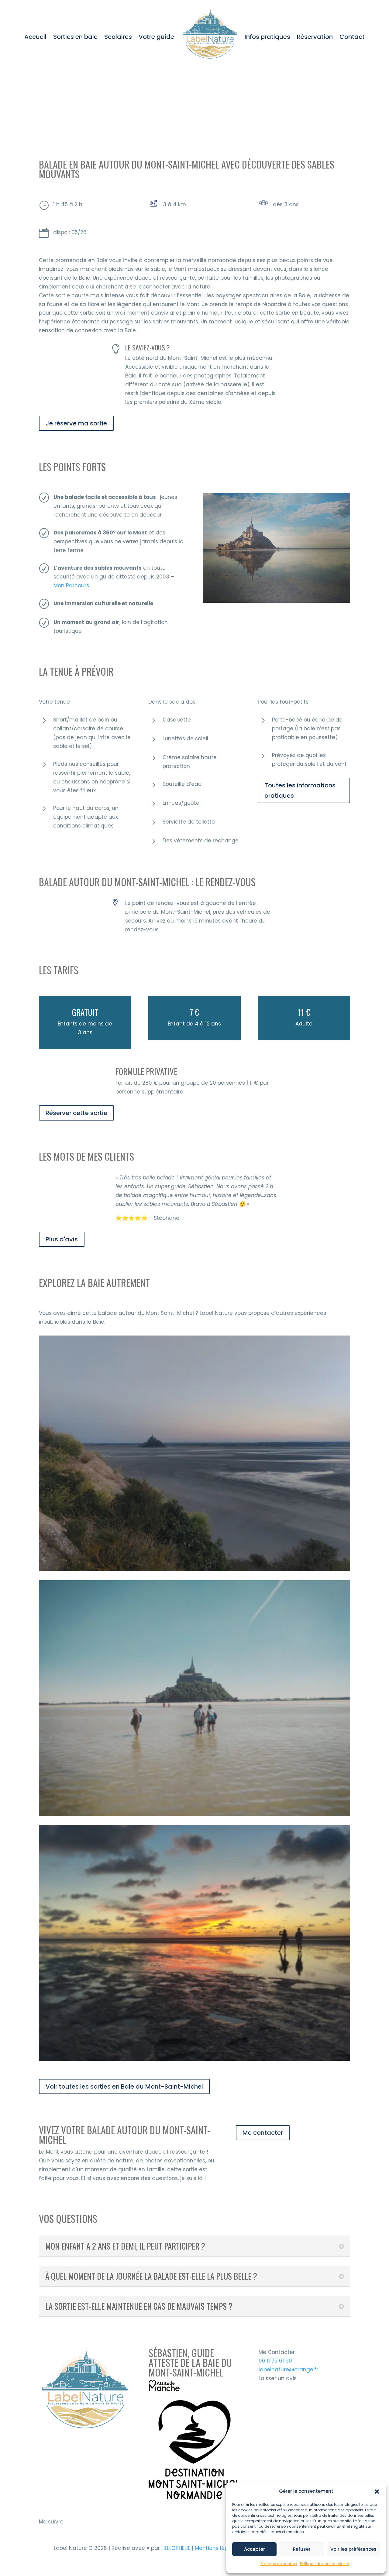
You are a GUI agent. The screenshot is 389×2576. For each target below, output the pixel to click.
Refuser (302, 2549)
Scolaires (118, 37)
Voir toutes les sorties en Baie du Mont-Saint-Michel (124, 2086)
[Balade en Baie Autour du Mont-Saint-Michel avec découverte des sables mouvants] (277, 603)
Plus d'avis (62, 1239)
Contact (352, 37)
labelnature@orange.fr (288, 2370)
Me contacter (263, 2133)
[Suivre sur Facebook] (58, 2531)
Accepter (255, 2549)
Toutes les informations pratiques (300, 790)
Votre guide (156, 37)
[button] (377, 2492)
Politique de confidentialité (324, 2564)
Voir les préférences (353, 2549)
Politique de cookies (279, 2564)
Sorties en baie (75, 37)
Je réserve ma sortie (76, 423)
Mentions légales (218, 2548)
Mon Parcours (71, 585)
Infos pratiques (267, 37)
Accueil (35, 37)
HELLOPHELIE (176, 2548)
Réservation (315, 37)
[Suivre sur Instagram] (44, 2531)
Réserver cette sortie (76, 1113)
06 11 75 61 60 (275, 2361)
